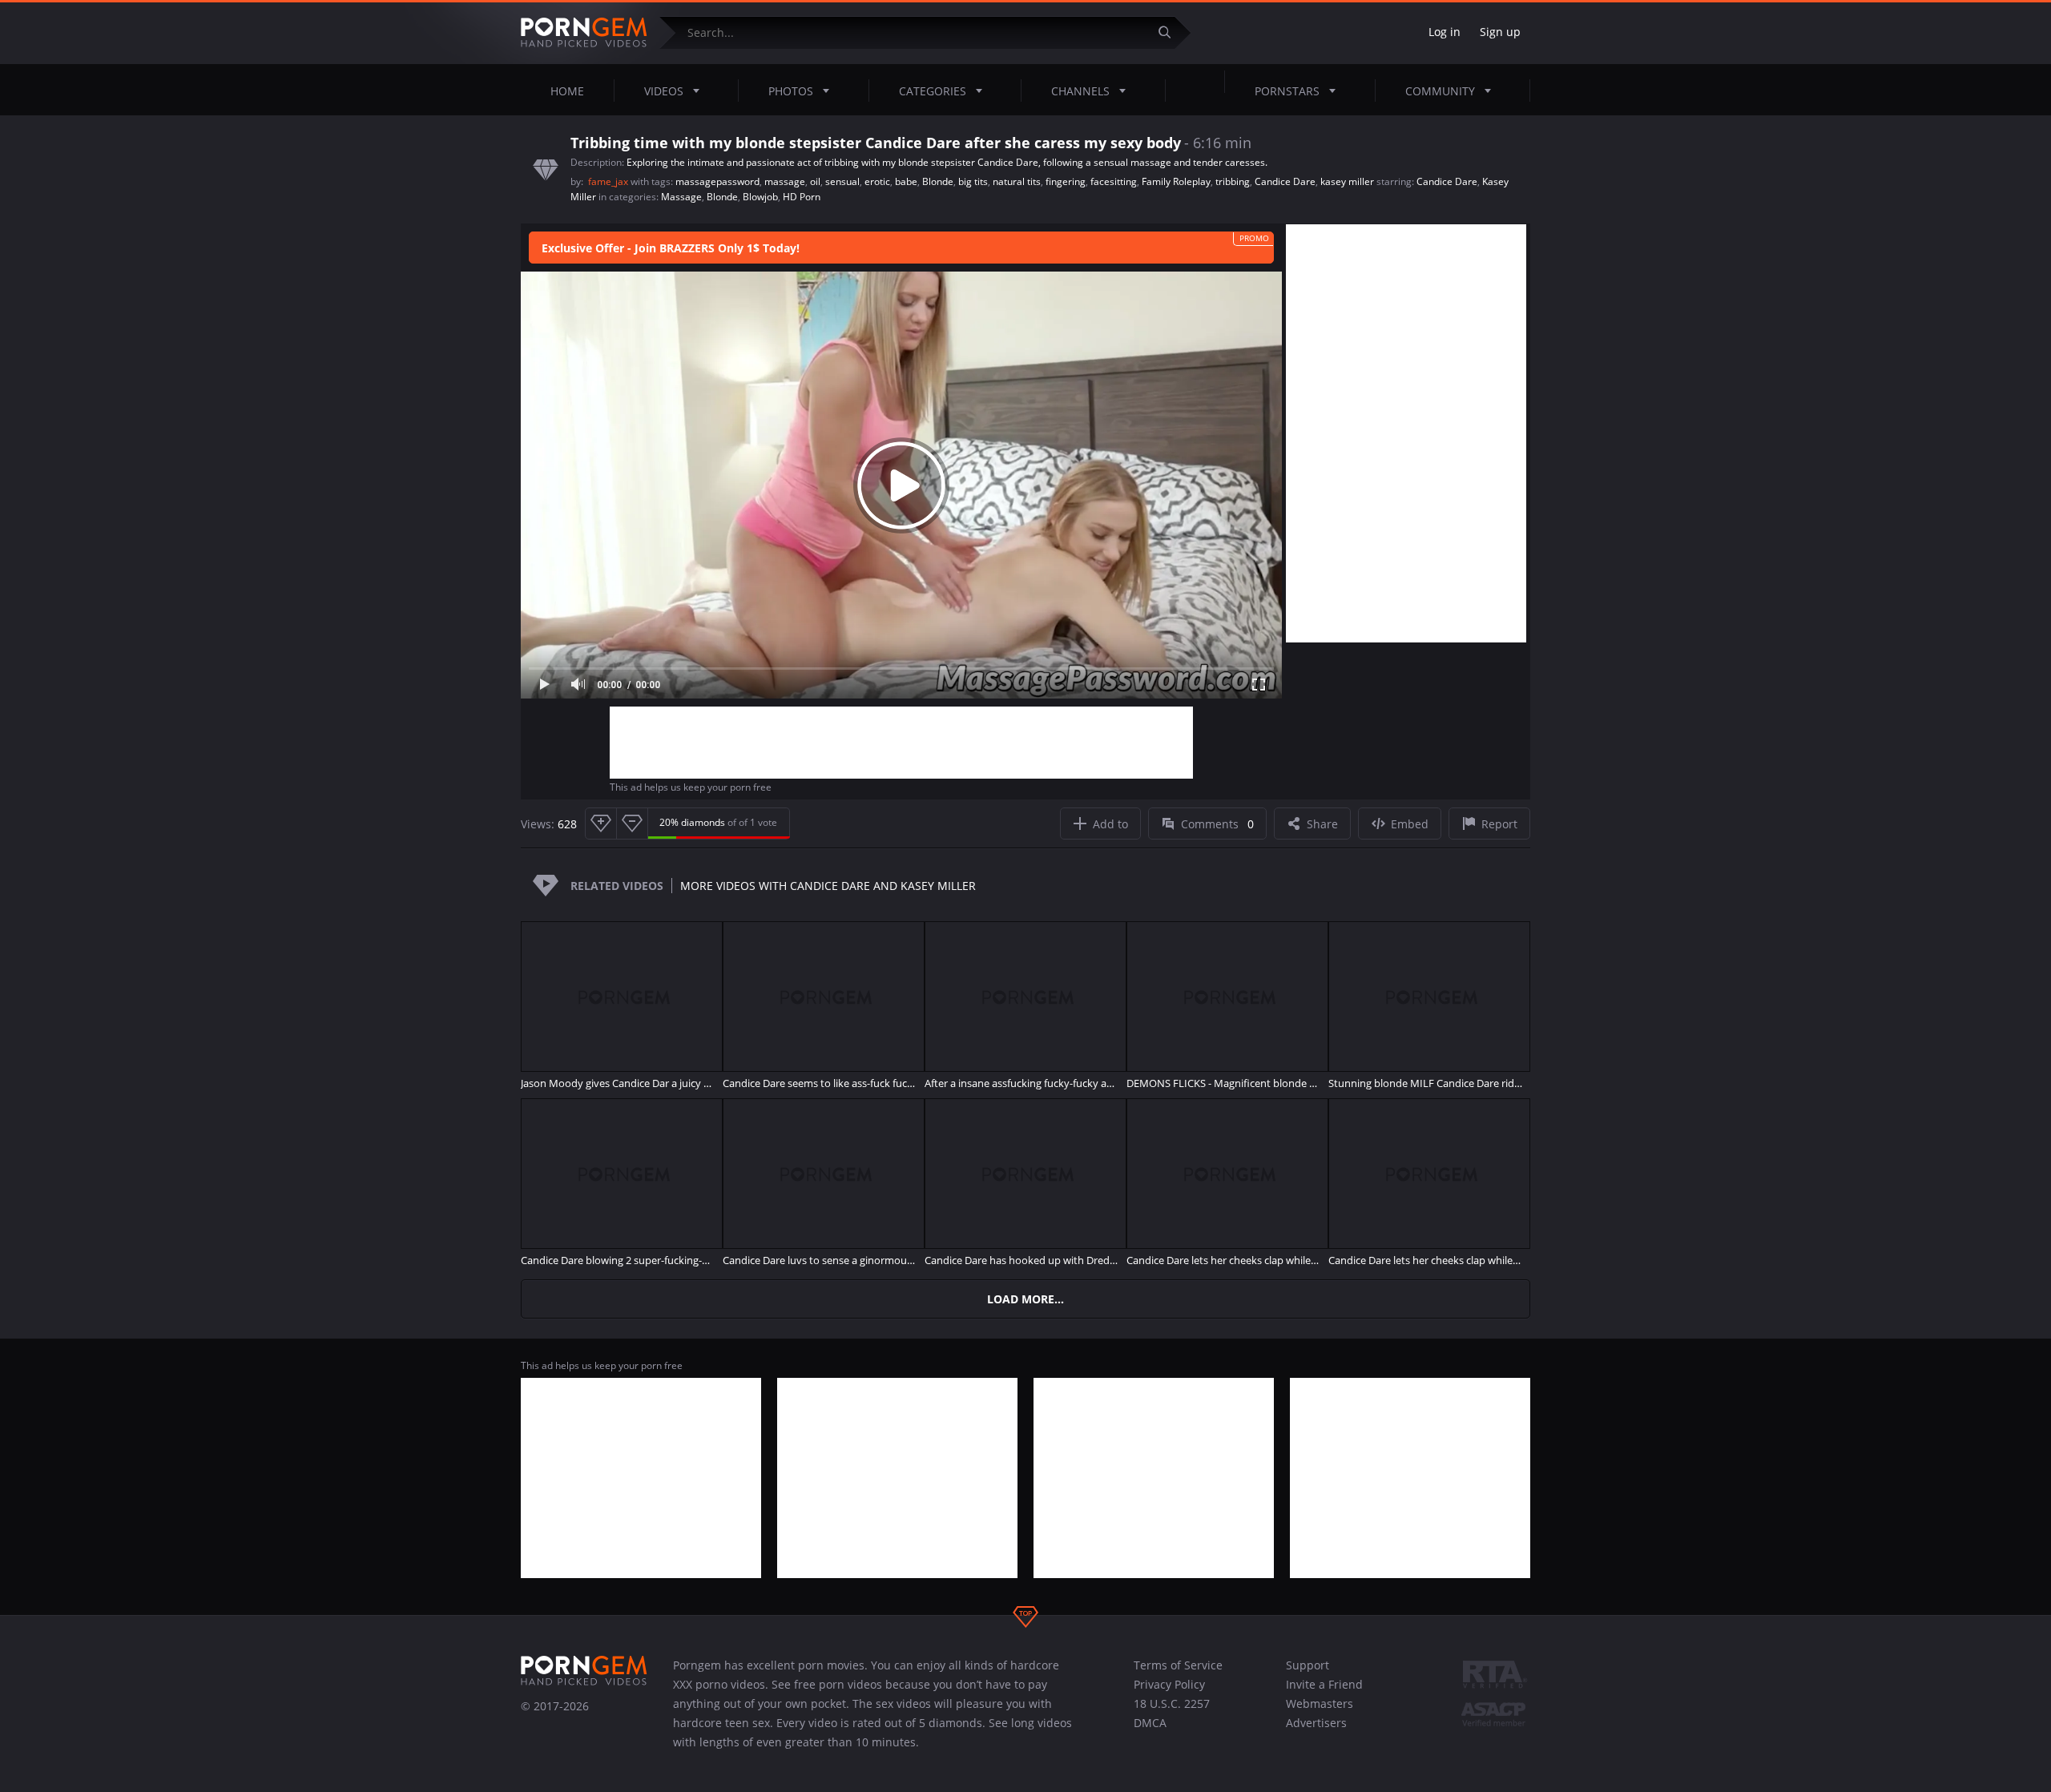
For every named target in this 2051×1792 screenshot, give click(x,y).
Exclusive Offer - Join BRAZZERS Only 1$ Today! (671, 248)
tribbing (1233, 181)
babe (906, 181)
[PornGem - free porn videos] (584, 33)
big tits (973, 181)
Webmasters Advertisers (1320, 1713)
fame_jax (609, 181)
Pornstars (1287, 91)
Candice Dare (1285, 181)
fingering (1066, 181)
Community (1440, 91)
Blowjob (760, 197)
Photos (791, 91)
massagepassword (717, 181)
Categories (933, 91)
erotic (877, 181)
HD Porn (802, 197)
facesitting (1114, 181)
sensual (842, 181)
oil (815, 181)
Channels (1080, 91)
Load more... (1025, 1299)
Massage (681, 197)
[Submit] (1171, 32)
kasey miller (1347, 181)
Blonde (938, 181)
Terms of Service (1178, 1665)
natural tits (1017, 181)
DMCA (1150, 1723)
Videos (664, 91)
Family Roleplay (1176, 181)
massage (785, 181)
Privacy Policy (1169, 1684)
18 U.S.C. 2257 (1172, 1703)
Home (567, 91)
